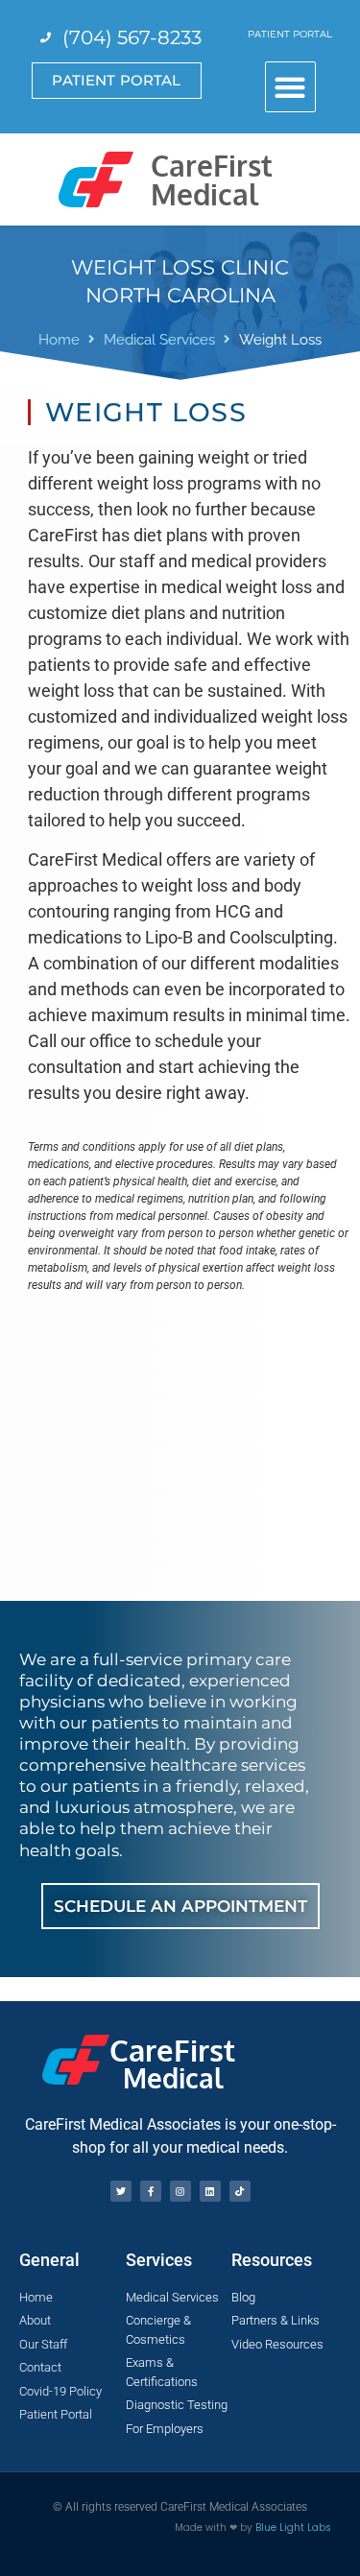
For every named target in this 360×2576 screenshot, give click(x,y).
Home (59, 340)
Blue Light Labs (293, 2528)
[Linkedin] (210, 2191)
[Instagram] (180, 2191)
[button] (290, 87)
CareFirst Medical (212, 179)
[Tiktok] (240, 2191)
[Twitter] (121, 2191)
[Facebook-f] (151, 2191)
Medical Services (159, 340)
